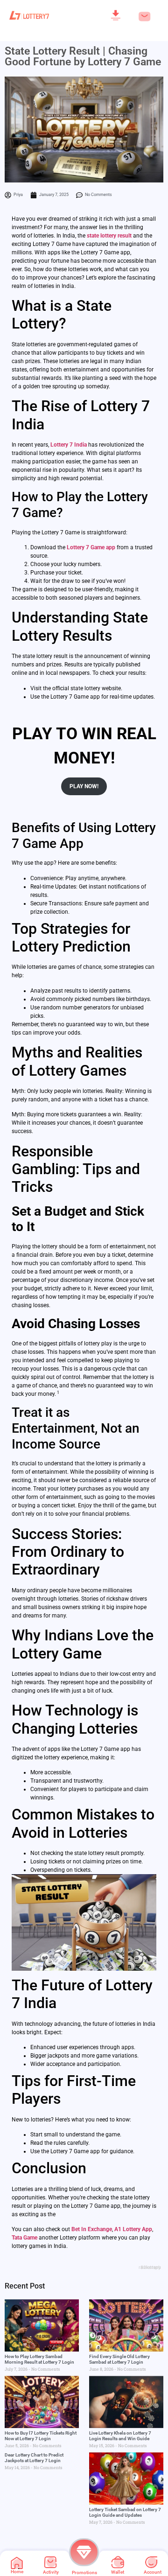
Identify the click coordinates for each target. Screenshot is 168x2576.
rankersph (150, 2267)
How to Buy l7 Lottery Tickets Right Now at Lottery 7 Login (41, 2436)
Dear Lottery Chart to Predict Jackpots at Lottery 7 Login (34, 2458)
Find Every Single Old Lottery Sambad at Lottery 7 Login (119, 2359)
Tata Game (24, 2238)
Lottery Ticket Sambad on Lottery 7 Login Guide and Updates (125, 2512)
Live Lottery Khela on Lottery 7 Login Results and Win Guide (120, 2436)
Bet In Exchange (92, 2229)
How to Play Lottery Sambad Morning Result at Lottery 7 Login (39, 2359)
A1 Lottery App (133, 2229)
